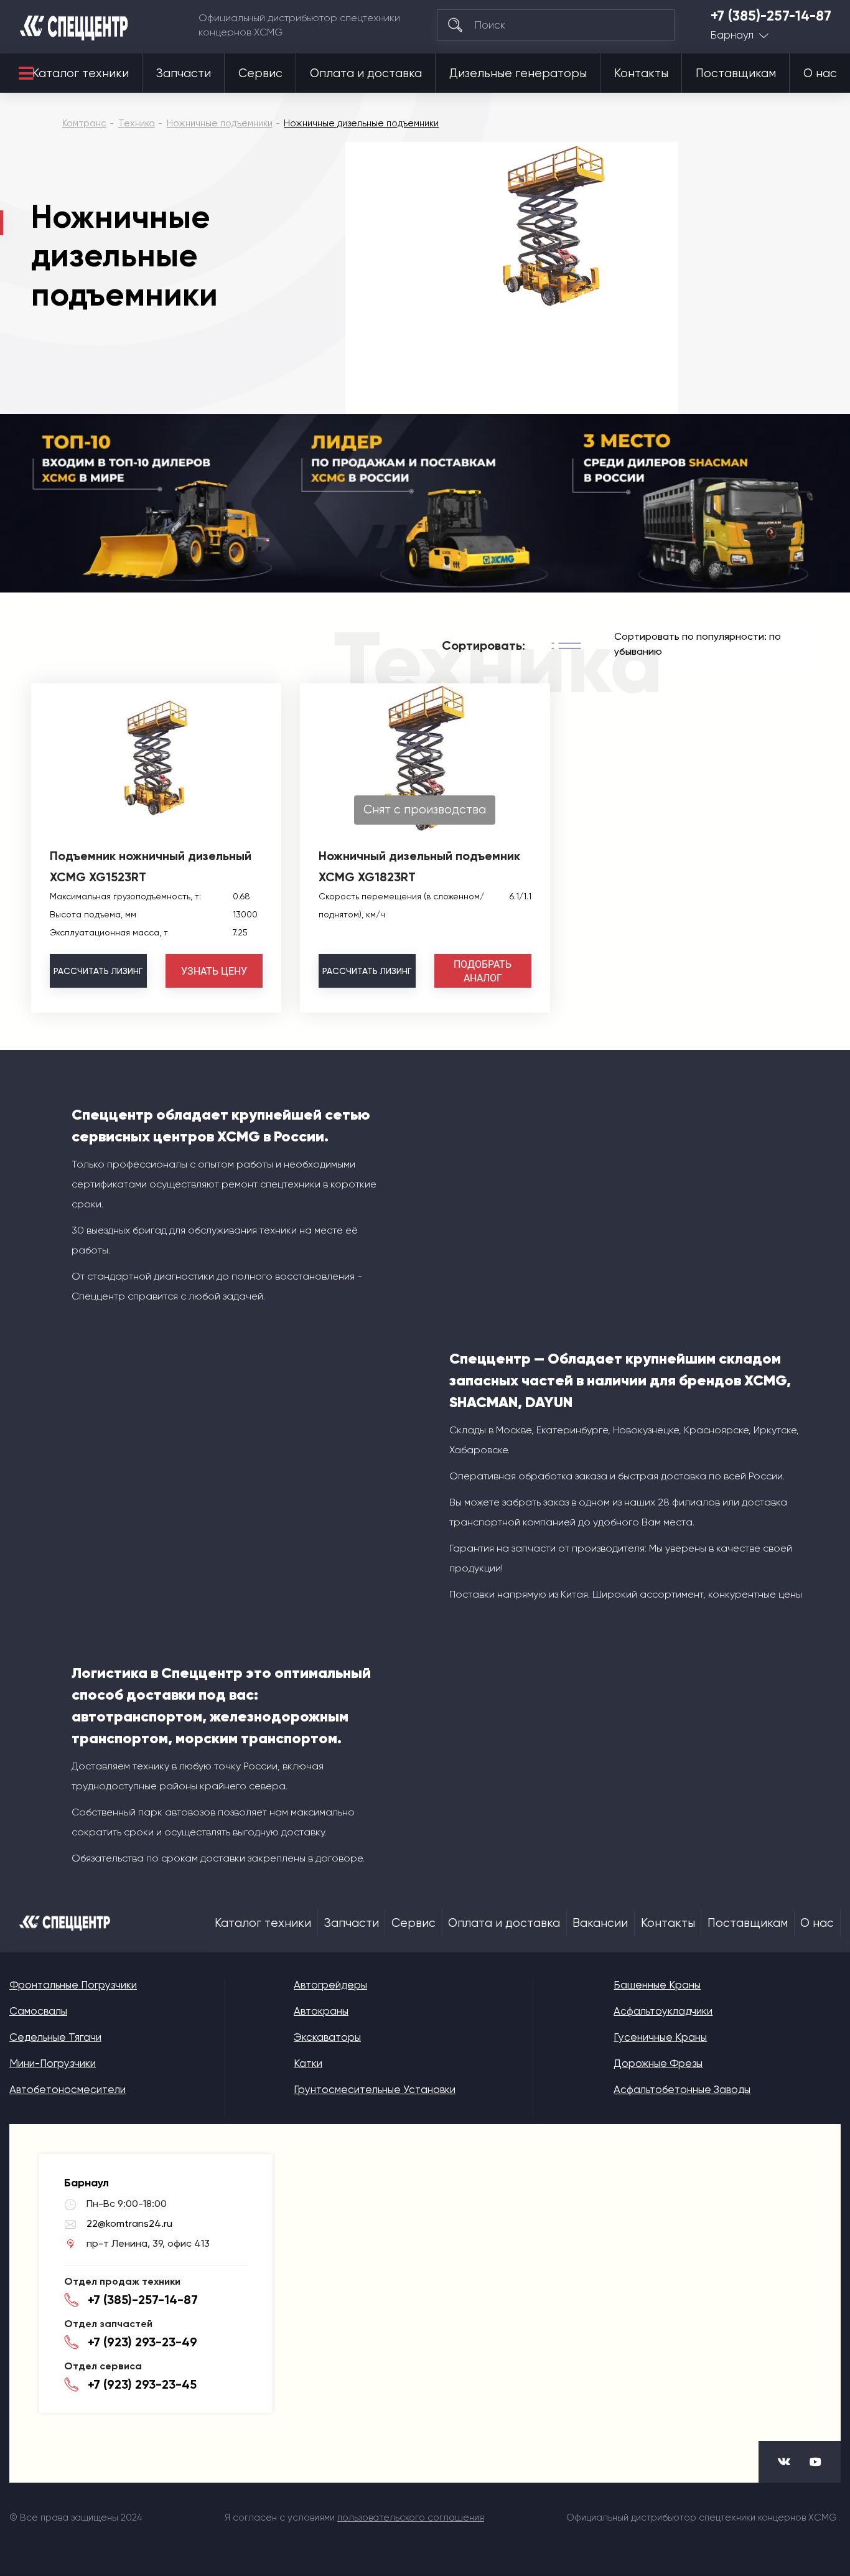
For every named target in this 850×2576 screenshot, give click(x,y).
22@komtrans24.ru (129, 2223)
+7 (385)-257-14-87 (771, 16)
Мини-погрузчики (53, 2063)
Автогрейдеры (330, 1985)
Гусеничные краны (660, 2037)
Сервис (260, 73)
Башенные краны (657, 1985)
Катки (308, 2063)
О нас (820, 73)
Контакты (641, 73)
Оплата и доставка (366, 73)
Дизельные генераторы (518, 73)
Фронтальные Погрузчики (73, 1985)
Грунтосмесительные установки (375, 2089)
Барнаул (732, 35)
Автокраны (321, 2011)
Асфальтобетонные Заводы (682, 2089)
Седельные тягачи (55, 2037)
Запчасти (184, 73)
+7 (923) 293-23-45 (142, 2384)
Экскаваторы (327, 2037)
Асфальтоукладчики (663, 2011)
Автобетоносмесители (68, 2089)
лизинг (98, 971)
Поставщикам (736, 73)
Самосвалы (38, 2011)
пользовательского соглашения (411, 2517)
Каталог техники (81, 73)
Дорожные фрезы (658, 2063)
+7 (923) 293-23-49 (142, 2342)
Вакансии (600, 1923)
